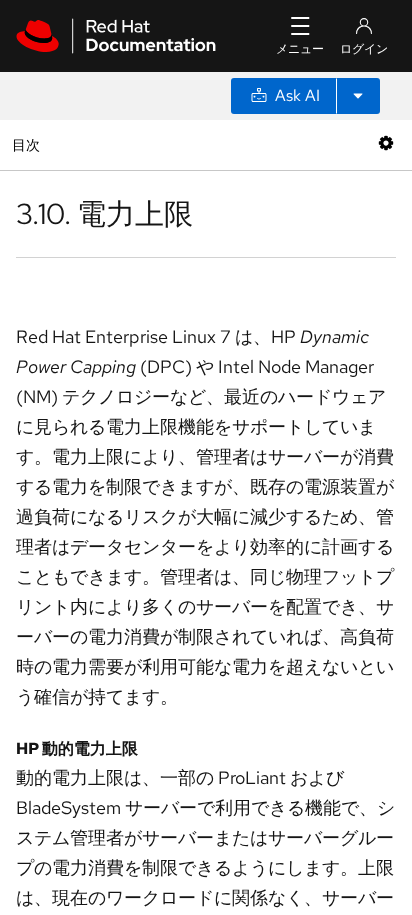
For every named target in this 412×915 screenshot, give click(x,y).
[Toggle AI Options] (358, 96)
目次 (28, 144)
